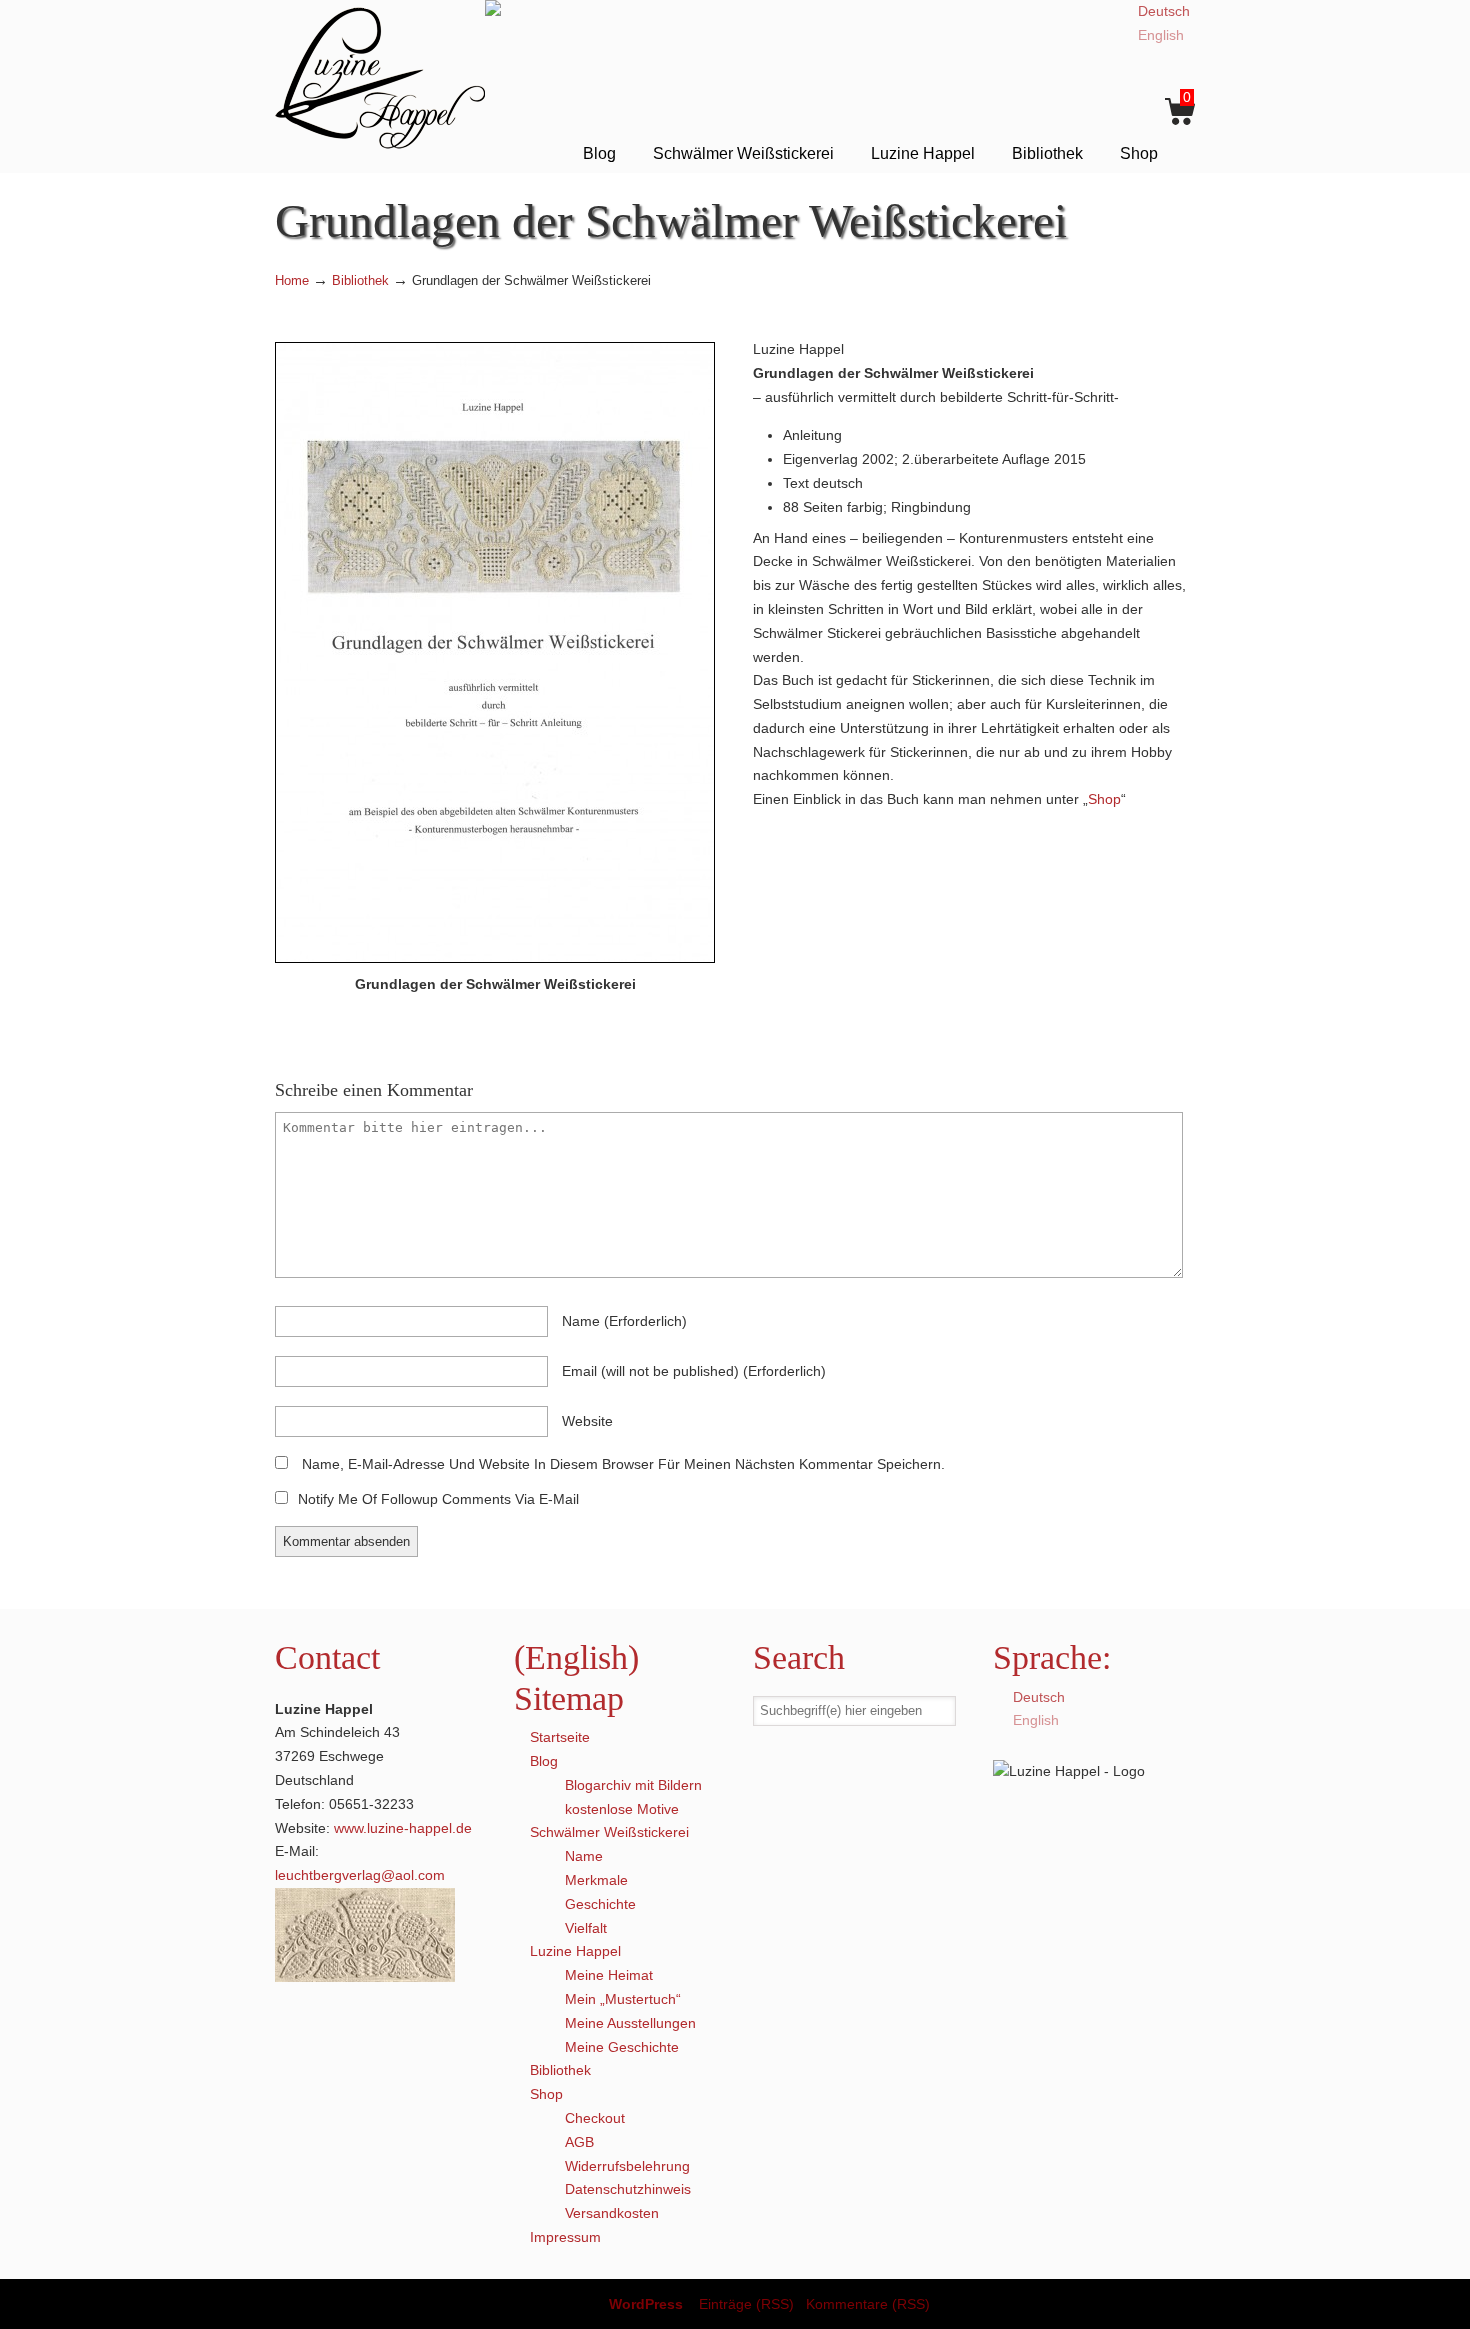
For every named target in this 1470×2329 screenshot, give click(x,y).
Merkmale (596, 1880)
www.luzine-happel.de (403, 1828)
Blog (544, 1761)
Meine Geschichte (622, 2047)
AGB (579, 2142)
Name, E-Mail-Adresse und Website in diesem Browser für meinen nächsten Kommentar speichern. (623, 1464)
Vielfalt (586, 1928)
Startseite (560, 1737)
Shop (1104, 799)
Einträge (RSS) (746, 2304)
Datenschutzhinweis (628, 2189)
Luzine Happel (380, 77)
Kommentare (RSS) (868, 2304)
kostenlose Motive (622, 1809)
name (624, 1321)
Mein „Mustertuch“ (623, 1999)
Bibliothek (360, 281)
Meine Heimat (609, 1975)
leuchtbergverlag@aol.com (360, 1875)
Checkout (595, 2118)
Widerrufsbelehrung (627, 2166)
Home (292, 281)
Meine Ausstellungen (630, 2023)
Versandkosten (612, 2213)
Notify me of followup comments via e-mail (438, 1499)
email (694, 1371)
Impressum (565, 2237)
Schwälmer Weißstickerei (609, 1832)
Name (584, 1856)
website (587, 1421)
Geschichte (600, 1904)
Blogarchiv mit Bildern (633, 1785)
